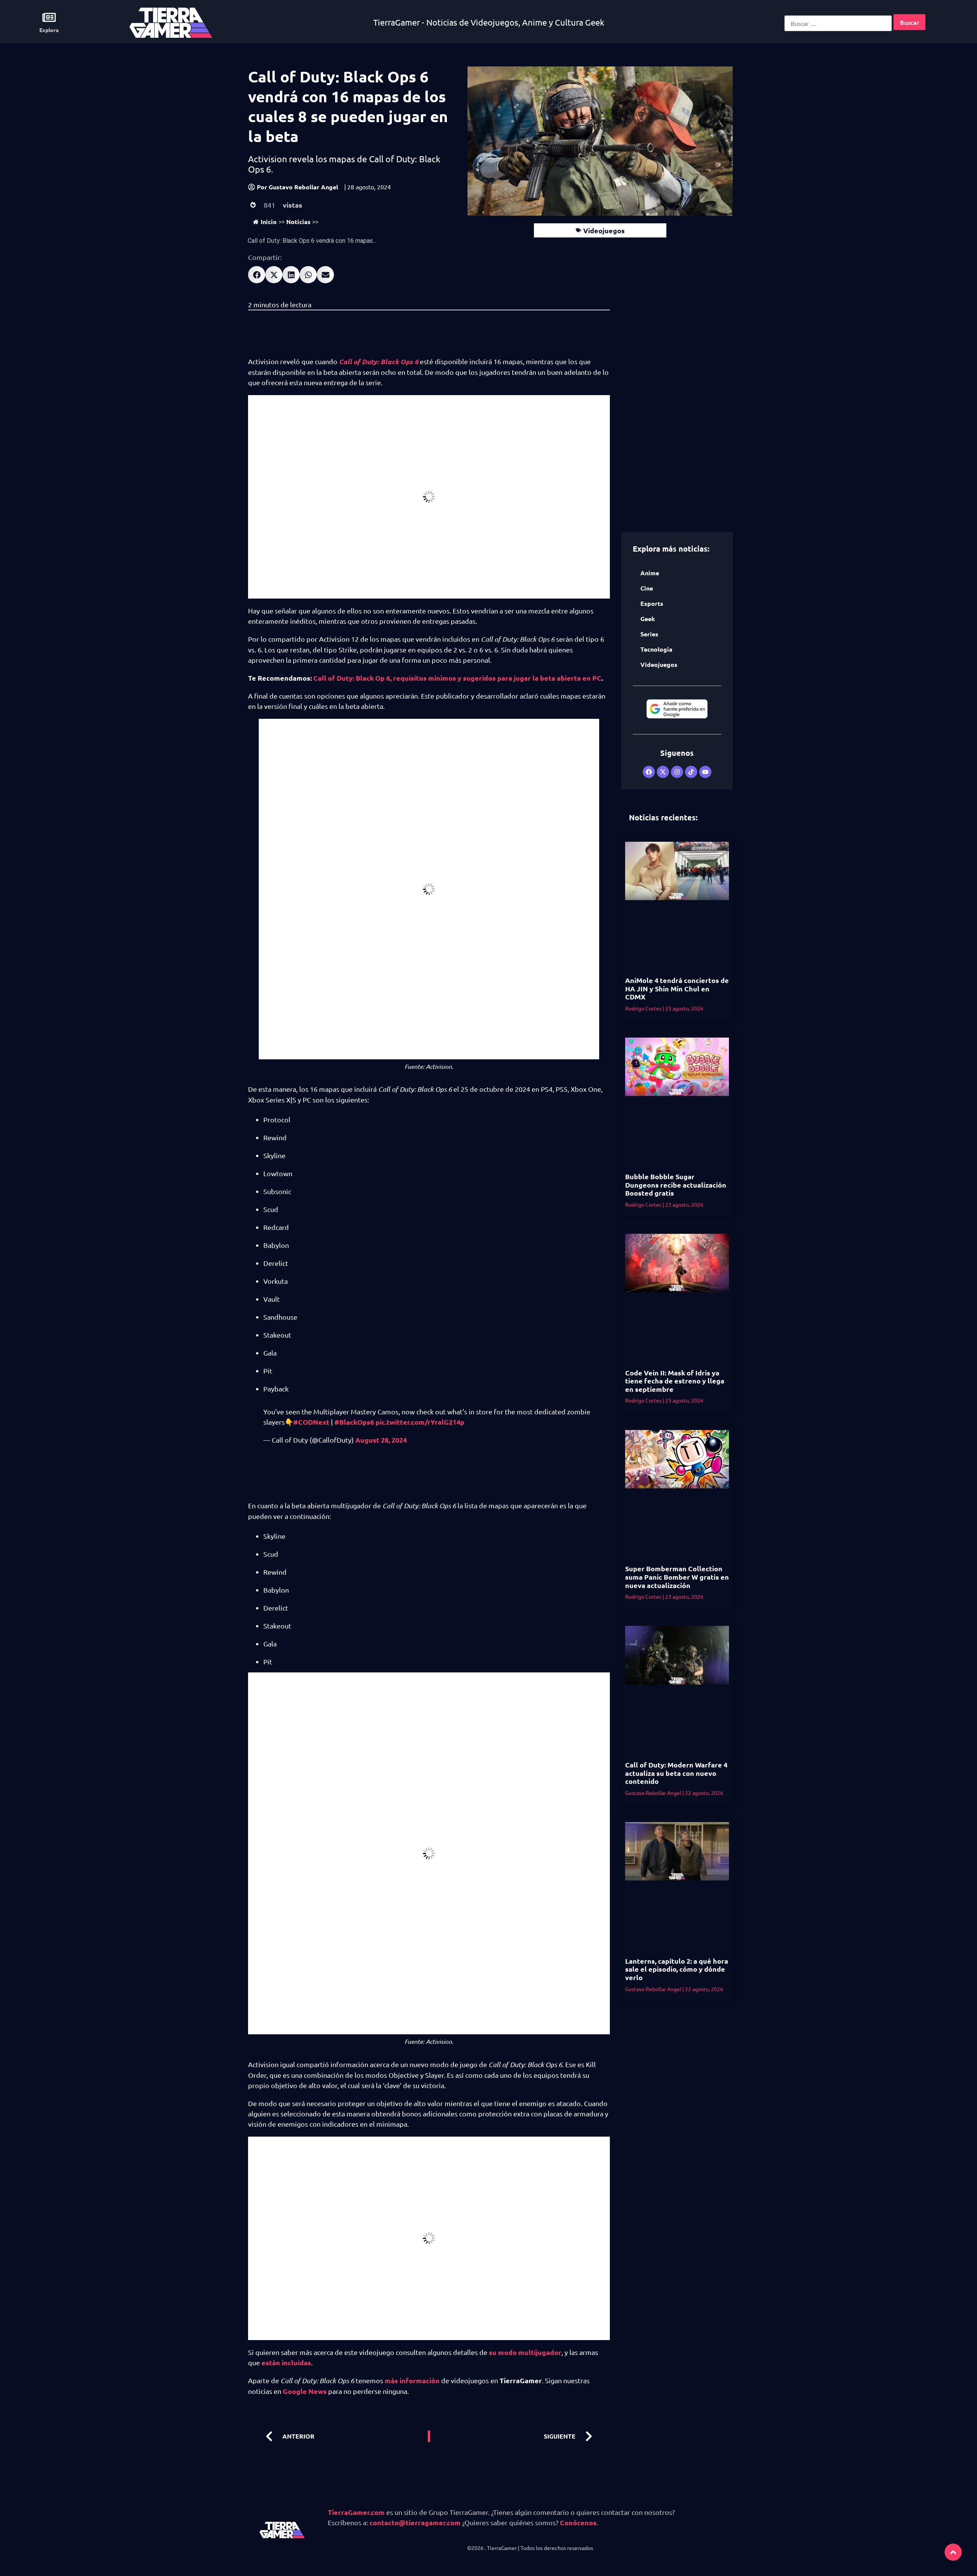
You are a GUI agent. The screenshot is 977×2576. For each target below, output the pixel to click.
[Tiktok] (691, 772)
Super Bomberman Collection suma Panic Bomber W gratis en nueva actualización (677, 1577)
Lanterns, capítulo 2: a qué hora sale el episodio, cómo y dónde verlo (677, 1969)
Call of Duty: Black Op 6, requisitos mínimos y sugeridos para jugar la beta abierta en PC (457, 678)
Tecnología (656, 649)
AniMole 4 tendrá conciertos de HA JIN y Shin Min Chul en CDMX (677, 988)
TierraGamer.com (356, 2512)
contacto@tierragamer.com (415, 2522)
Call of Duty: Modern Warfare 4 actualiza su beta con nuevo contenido (676, 1773)
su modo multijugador (525, 2352)
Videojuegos (604, 230)
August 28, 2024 (381, 1440)
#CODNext (311, 1422)
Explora (49, 30)
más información (412, 2380)
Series (649, 634)
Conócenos (578, 2522)
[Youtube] (705, 772)
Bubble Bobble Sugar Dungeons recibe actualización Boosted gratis (676, 1185)
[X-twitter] (663, 772)
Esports (652, 603)
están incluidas (286, 2362)
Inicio (269, 222)
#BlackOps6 (354, 1422)
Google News (305, 2391)
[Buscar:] (838, 23)
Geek (648, 619)
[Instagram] (677, 772)
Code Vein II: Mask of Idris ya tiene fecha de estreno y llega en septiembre (675, 1381)
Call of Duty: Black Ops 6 (379, 362)
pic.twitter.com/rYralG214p (420, 1422)
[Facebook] (649, 772)
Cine (647, 588)
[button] (257, 275)
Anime (650, 573)
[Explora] (49, 17)
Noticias (298, 222)
